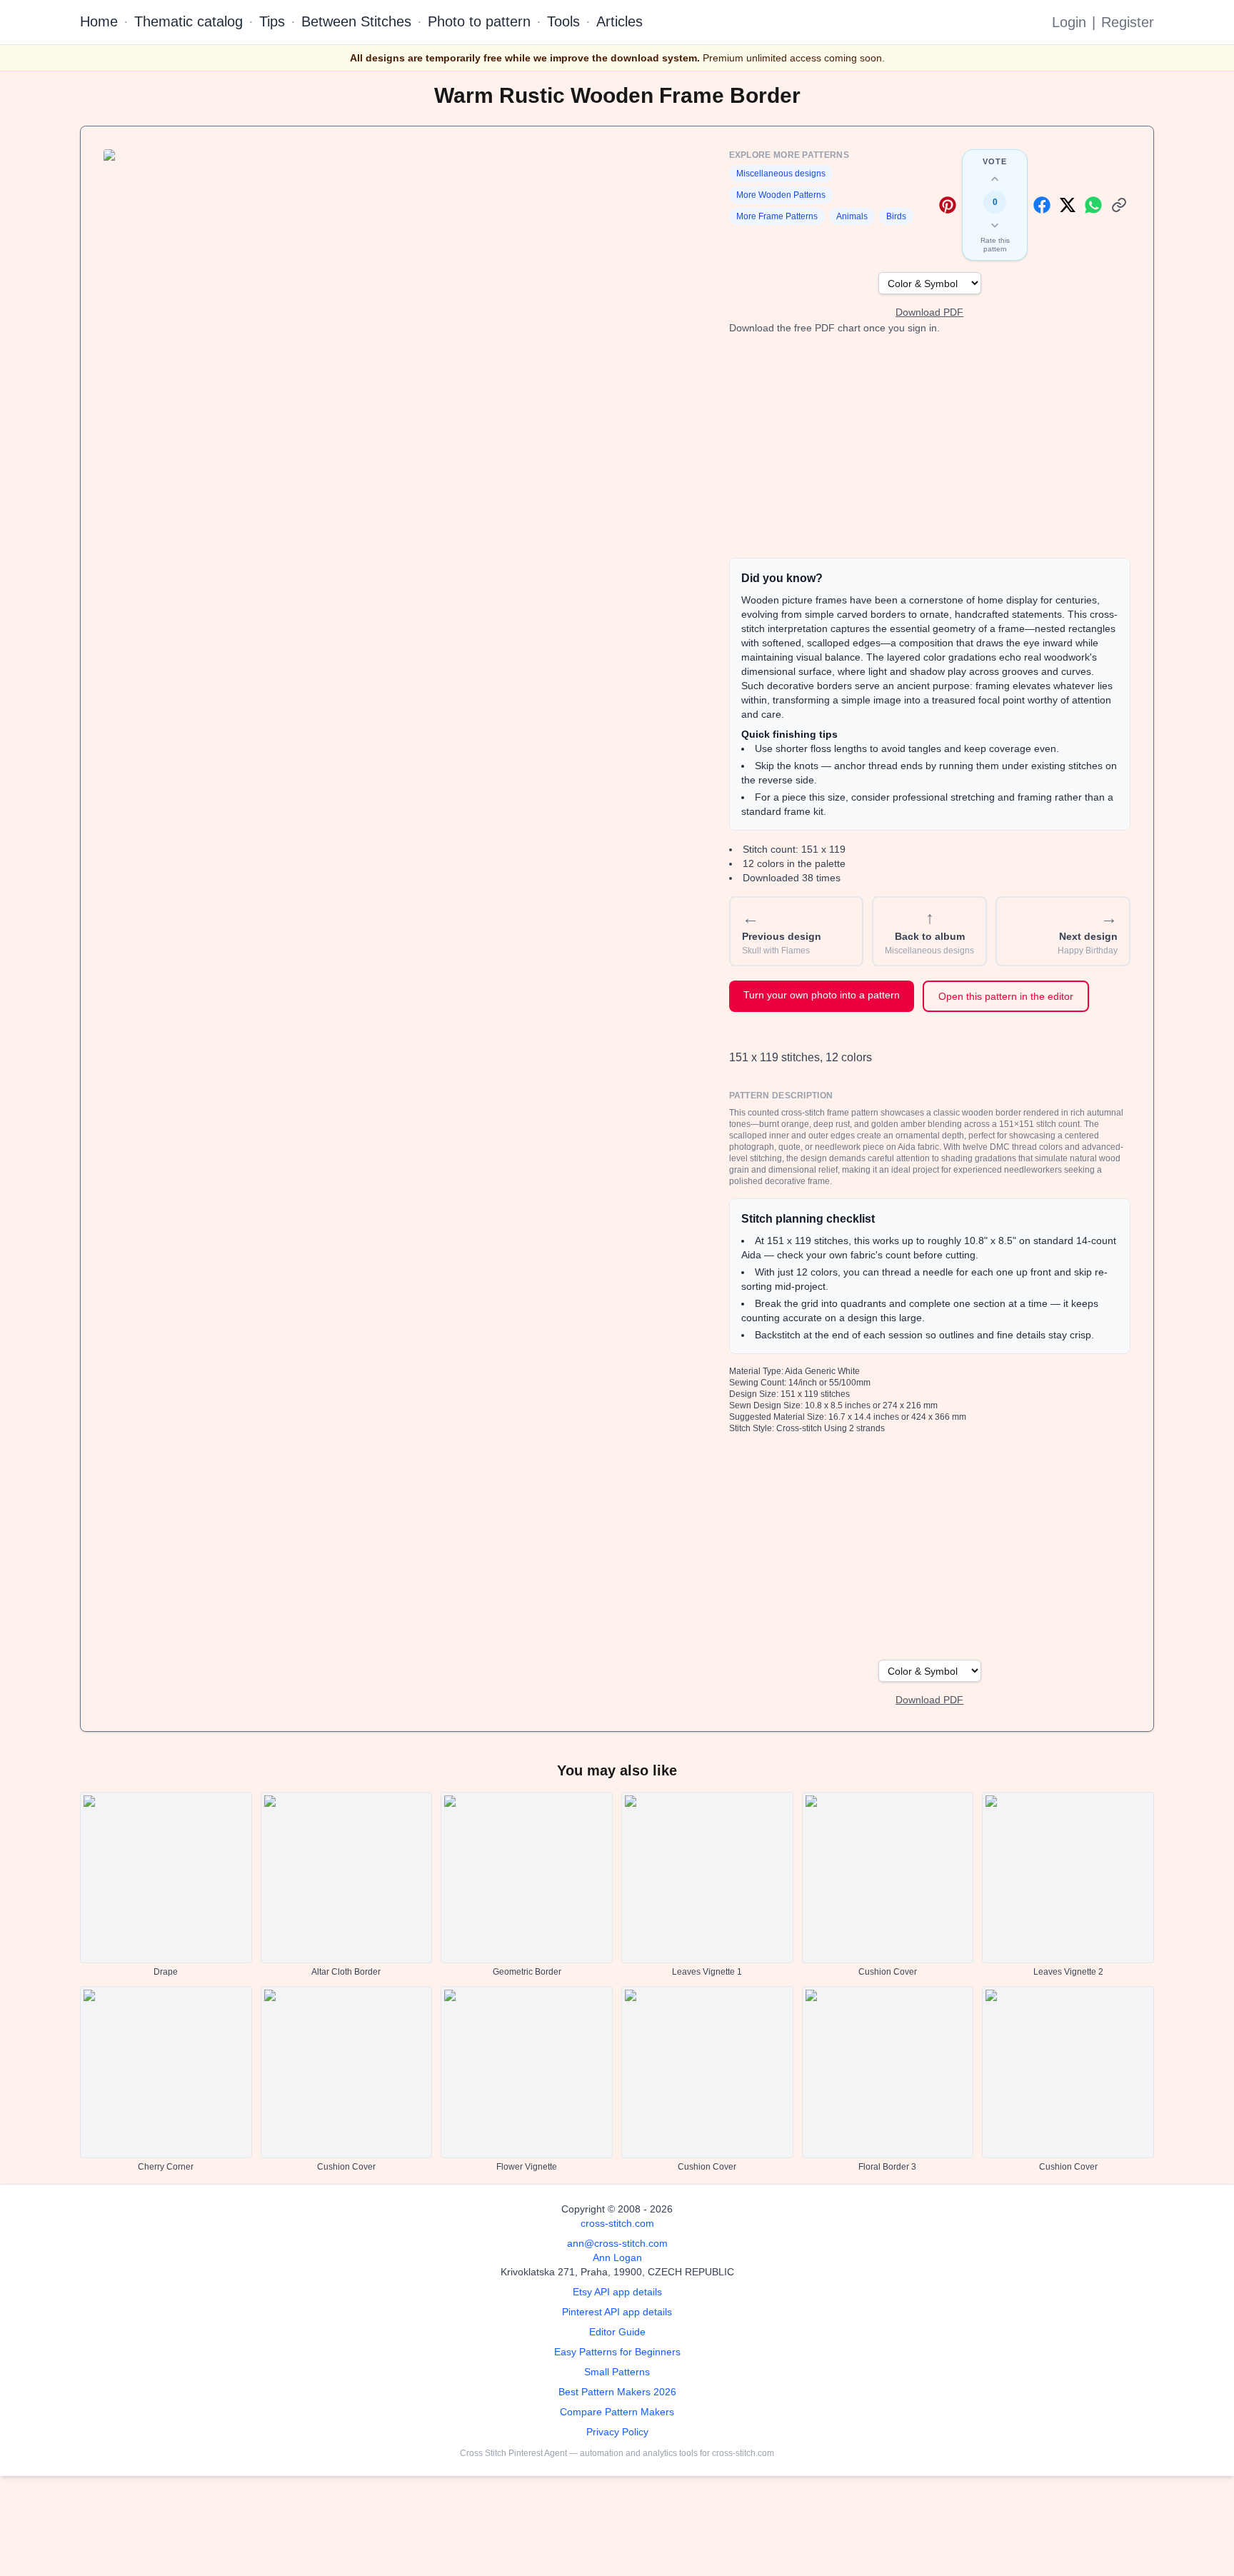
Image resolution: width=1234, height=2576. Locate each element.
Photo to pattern (479, 21)
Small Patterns (617, 2372)
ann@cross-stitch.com (617, 2243)
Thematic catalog (189, 21)
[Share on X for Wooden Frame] (1068, 205)
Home (99, 21)
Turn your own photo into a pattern (822, 995)
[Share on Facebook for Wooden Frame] (1042, 205)
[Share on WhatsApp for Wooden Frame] (1093, 205)
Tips (272, 21)
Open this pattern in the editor (1006, 996)
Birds (896, 216)
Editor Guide (617, 2332)
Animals (852, 216)
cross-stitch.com (617, 2223)
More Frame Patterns (777, 216)
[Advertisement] (930, 446)
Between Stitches (356, 21)
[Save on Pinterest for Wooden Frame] (948, 205)
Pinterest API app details (617, 2312)
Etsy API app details (617, 2292)
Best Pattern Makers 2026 (617, 2392)
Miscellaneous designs (781, 174)
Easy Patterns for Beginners (617, 2352)
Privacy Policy (617, 2432)
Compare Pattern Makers (617, 2412)
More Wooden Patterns (781, 195)
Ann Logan (617, 2257)
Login (1069, 22)
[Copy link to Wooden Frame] (1119, 205)
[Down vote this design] (995, 225)
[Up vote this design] (995, 179)
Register (1128, 22)
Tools (563, 21)
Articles (619, 21)
